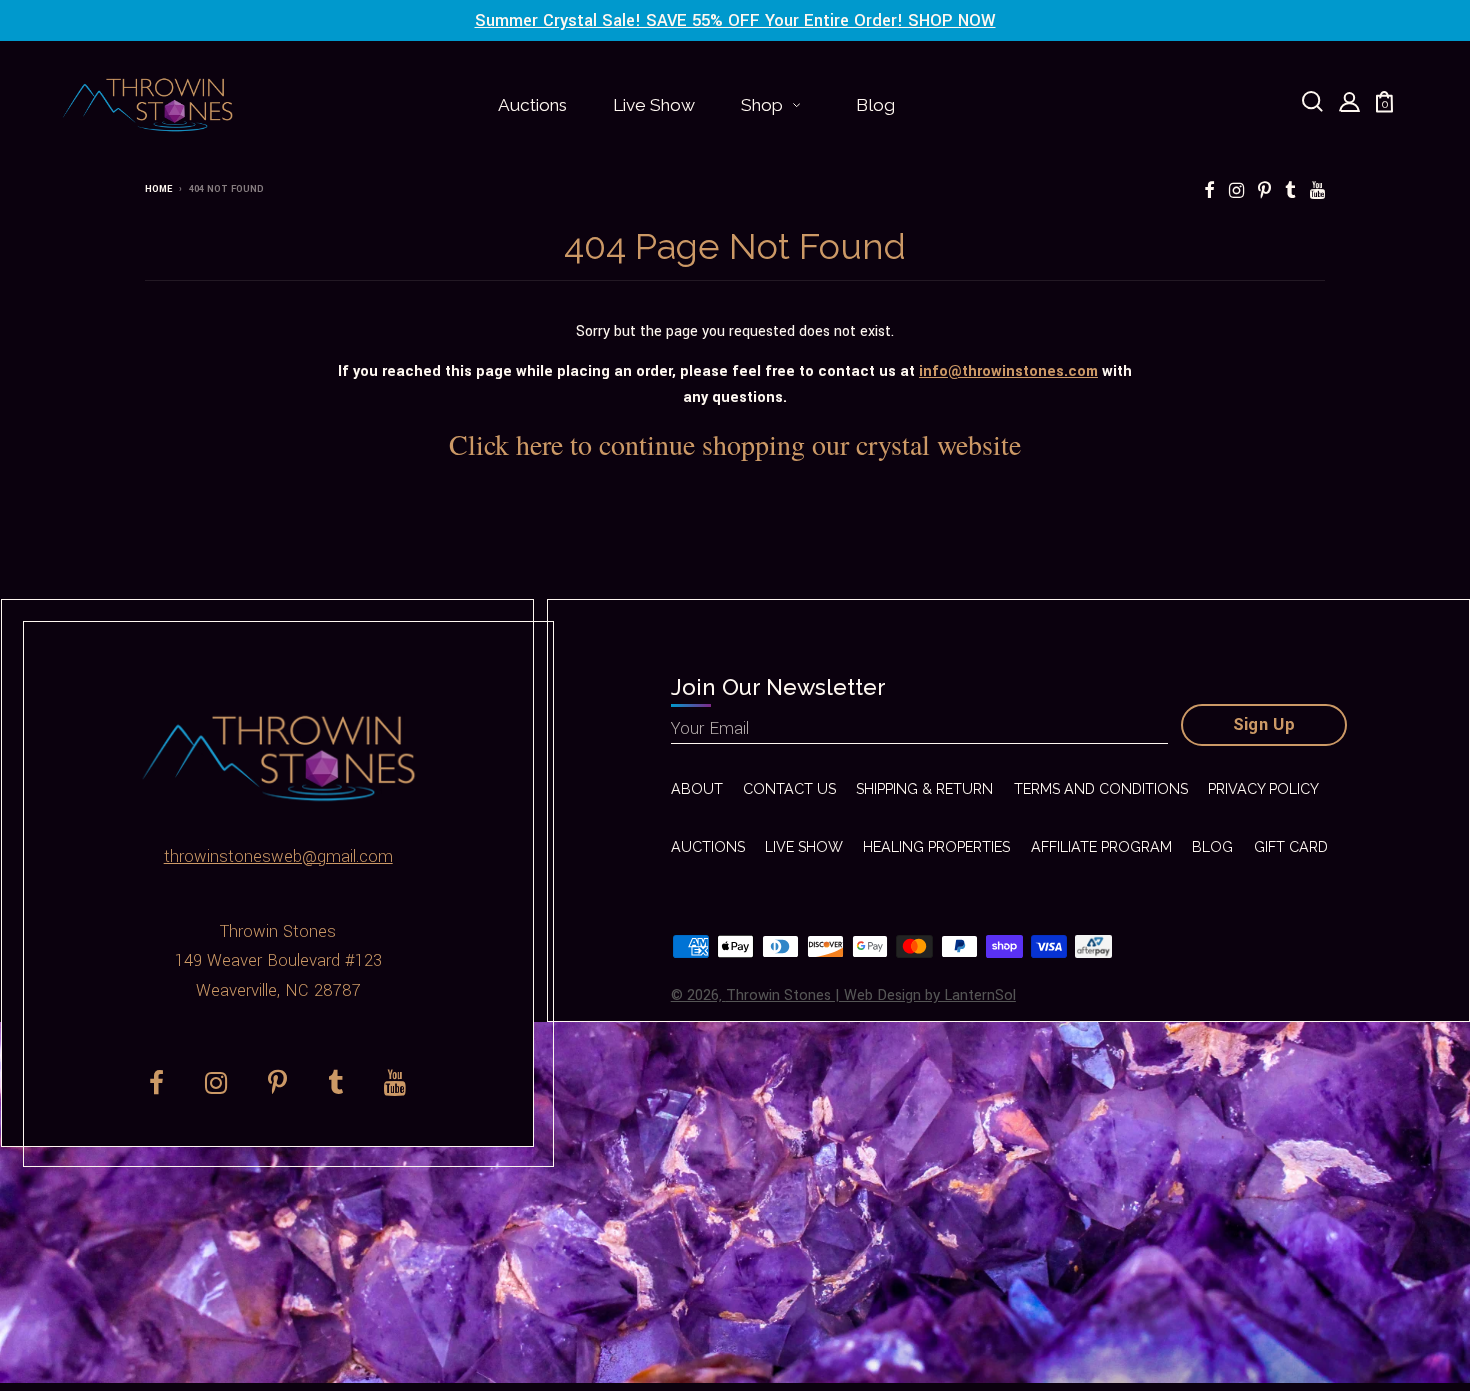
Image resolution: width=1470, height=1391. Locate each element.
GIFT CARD (1291, 847)
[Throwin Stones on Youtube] (1317, 191)
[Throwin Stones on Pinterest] (1264, 191)
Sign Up (1264, 725)
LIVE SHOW (804, 847)
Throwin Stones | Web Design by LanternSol (871, 995)
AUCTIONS (708, 847)
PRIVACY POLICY (1263, 789)
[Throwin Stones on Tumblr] (1290, 191)
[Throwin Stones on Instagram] (1236, 191)
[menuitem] (532, 105)
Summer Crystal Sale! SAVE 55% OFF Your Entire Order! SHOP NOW (735, 21)
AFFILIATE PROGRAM (1101, 847)
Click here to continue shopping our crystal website (735, 444)
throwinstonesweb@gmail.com (278, 857)
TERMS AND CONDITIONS (1101, 789)
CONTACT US (789, 789)
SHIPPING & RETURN (924, 789)
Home (158, 189)
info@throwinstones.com (1008, 371)
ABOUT (697, 789)
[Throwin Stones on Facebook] (1209, 191)
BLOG (1212, 847)
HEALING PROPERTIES (936, 847)
